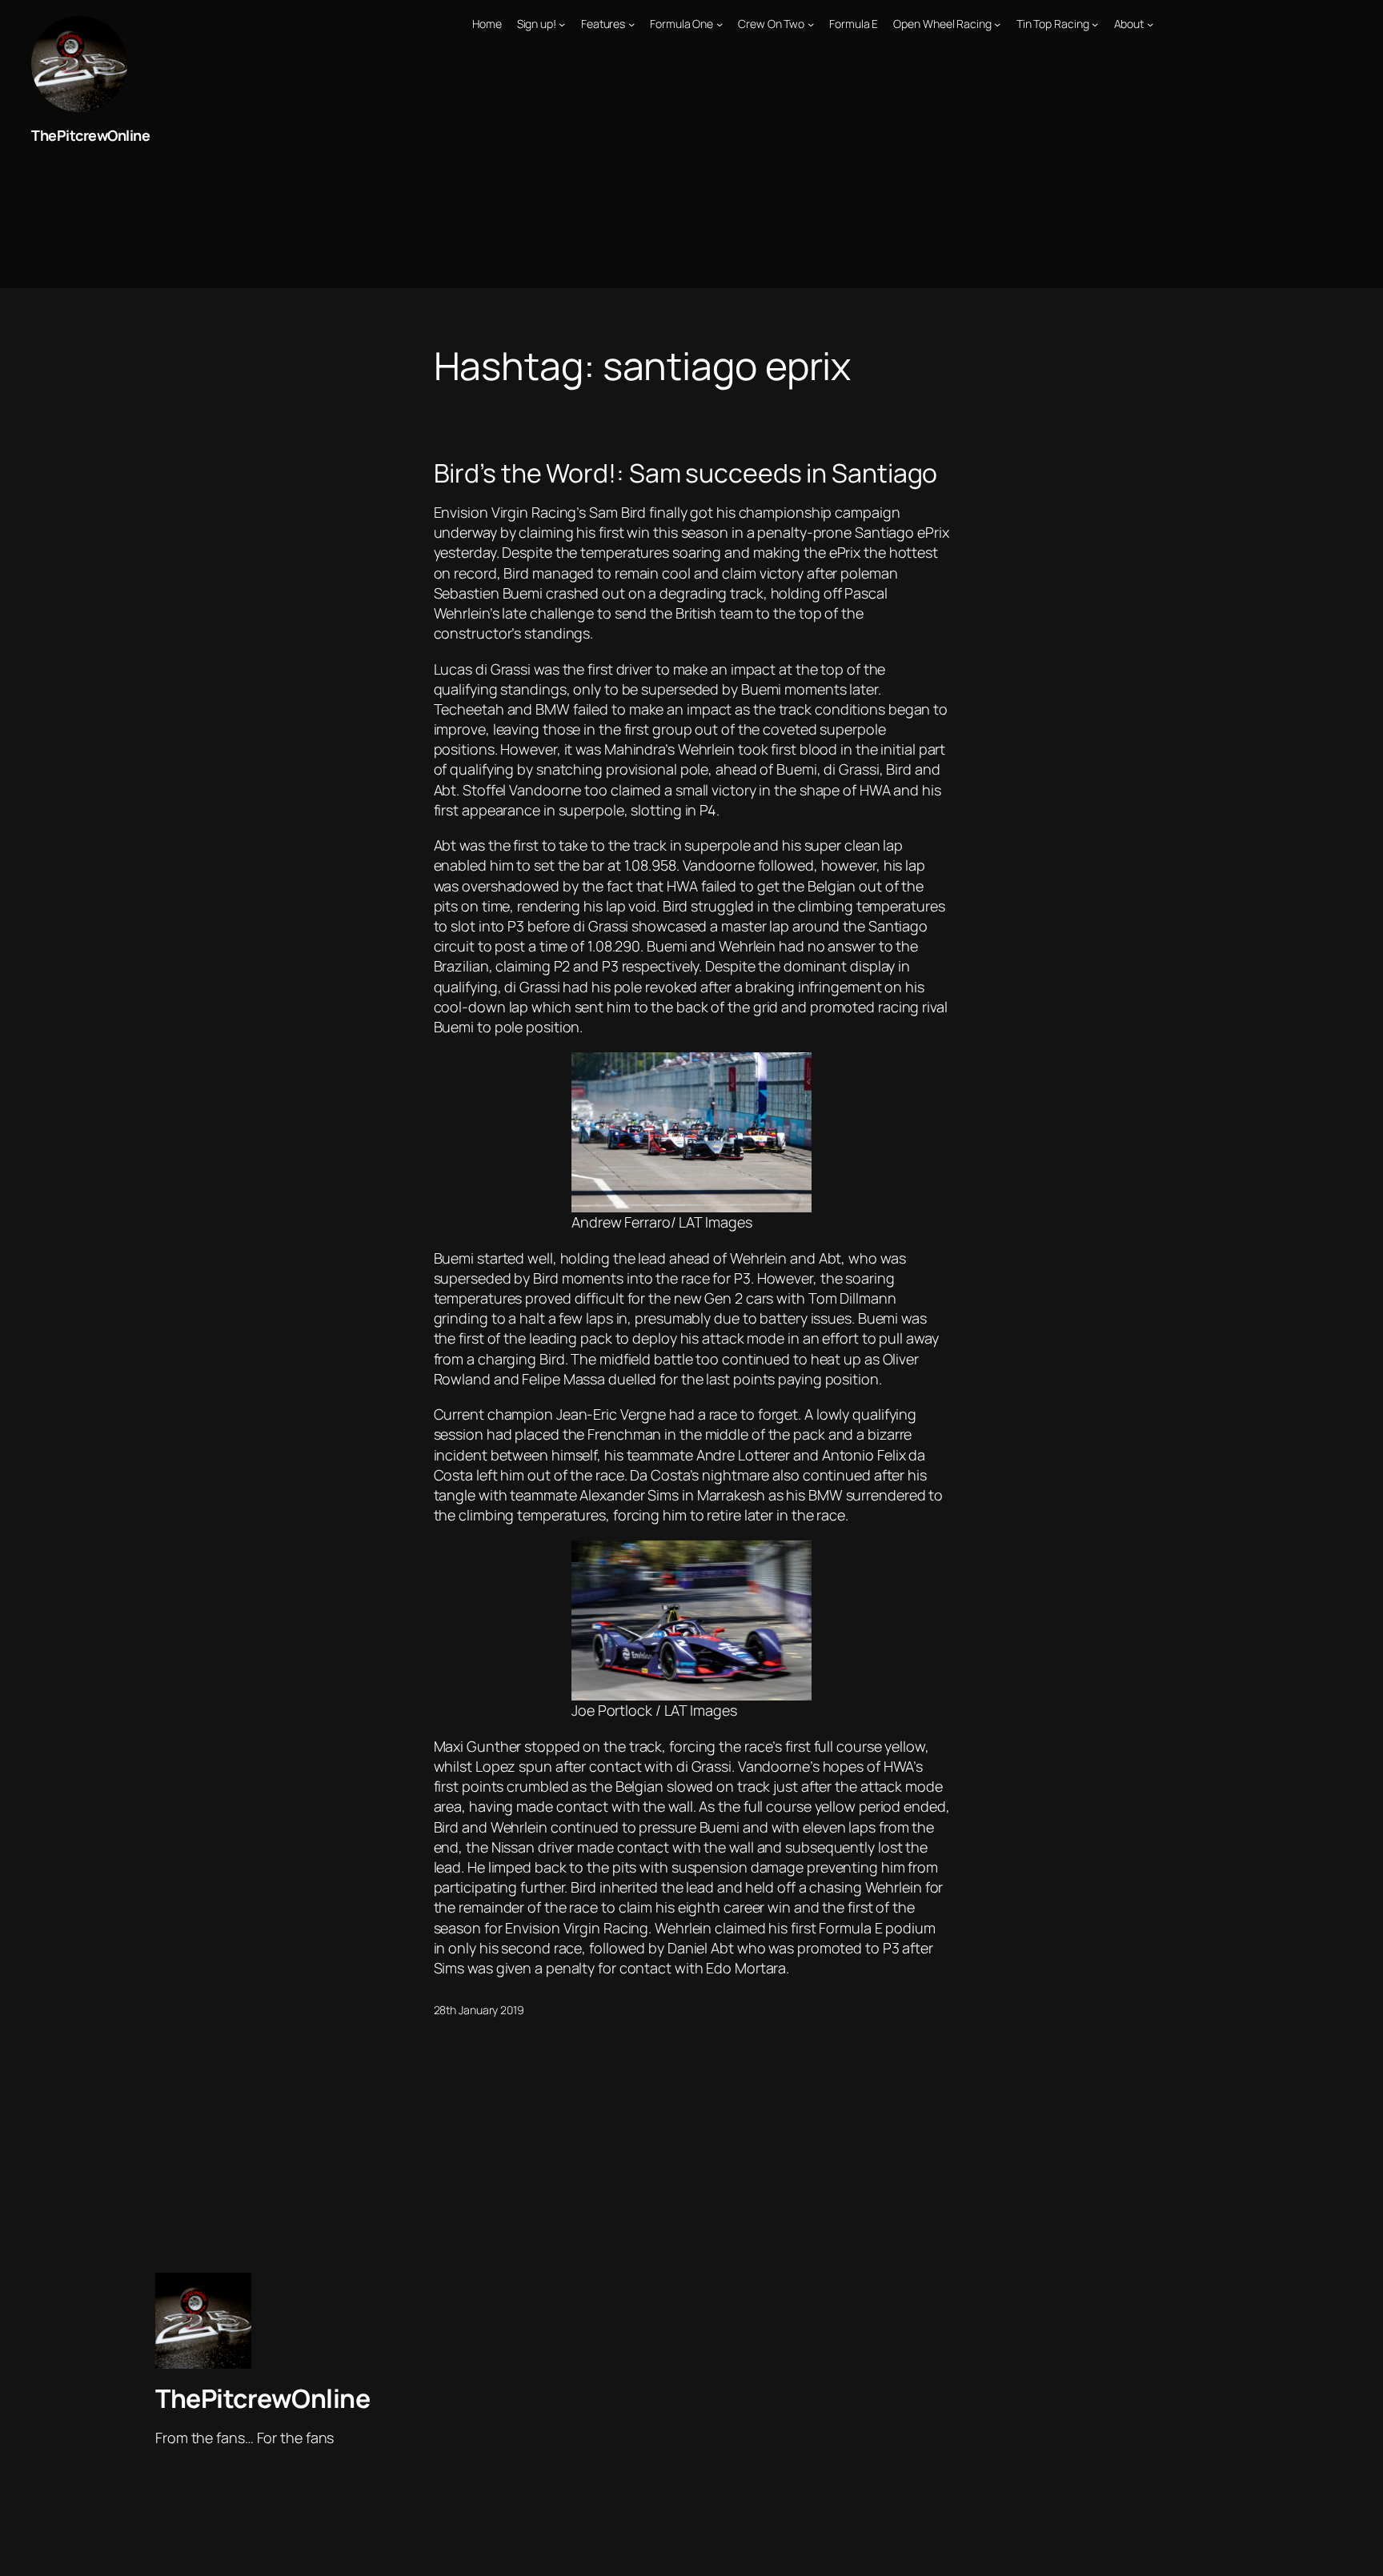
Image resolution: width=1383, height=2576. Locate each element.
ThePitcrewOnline (90, 135)
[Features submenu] (631, 24)
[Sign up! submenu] (562, 24)
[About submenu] (1150, 24)
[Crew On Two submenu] (811, 24)
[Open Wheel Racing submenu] (997, 24)
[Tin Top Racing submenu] (1095, 24)
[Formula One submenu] (720, 24)
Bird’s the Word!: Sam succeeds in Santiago (686, 473)
